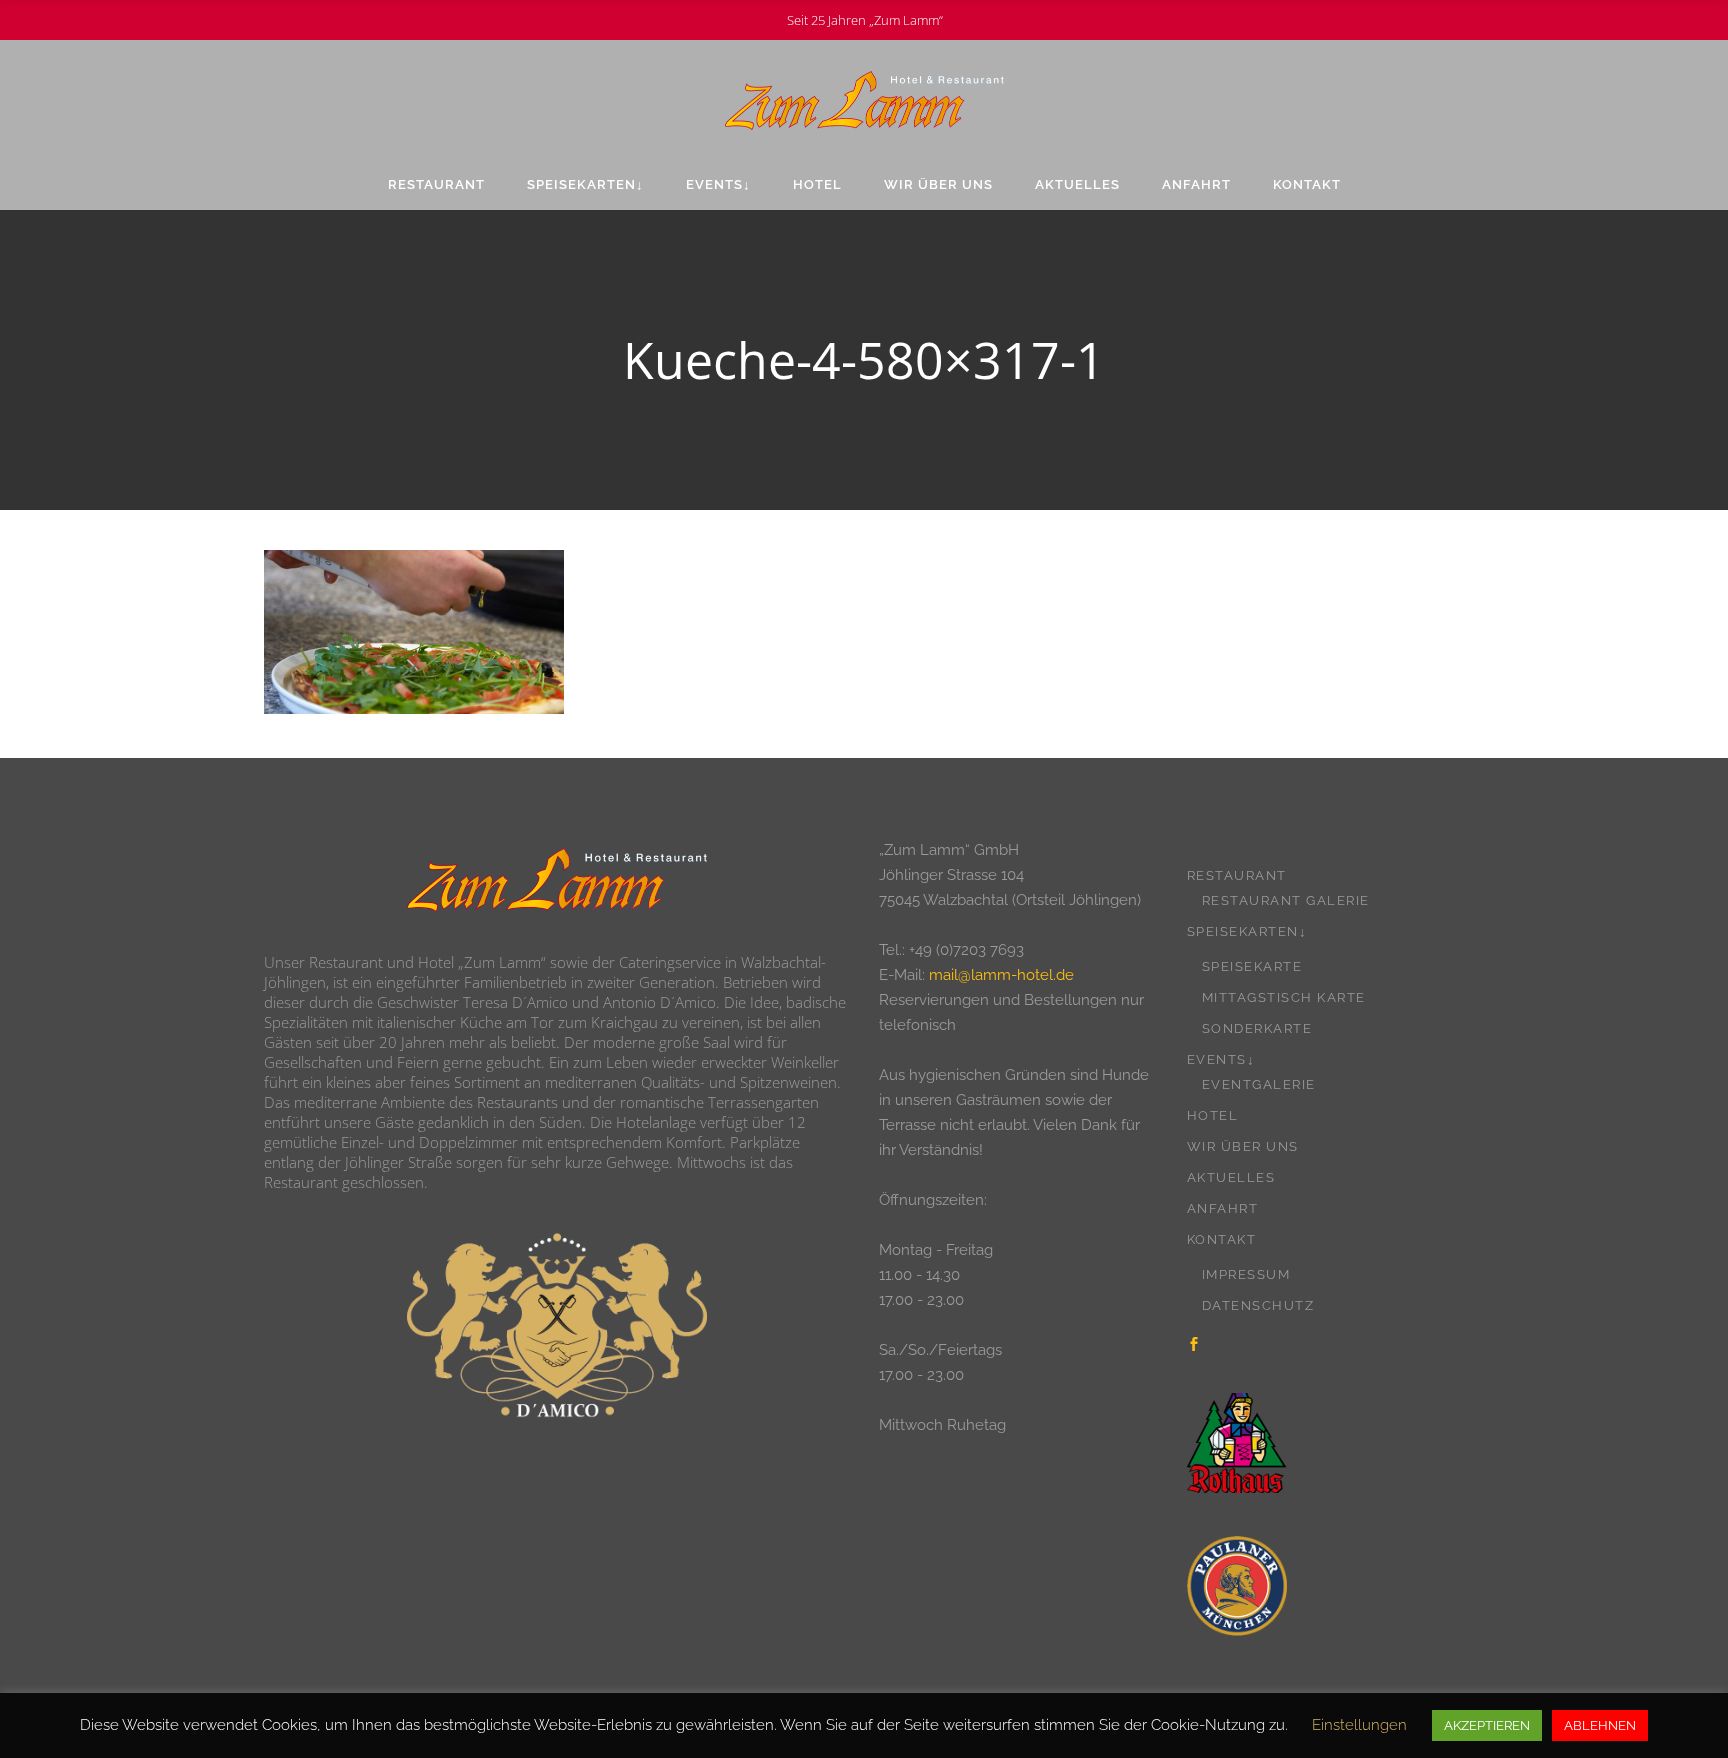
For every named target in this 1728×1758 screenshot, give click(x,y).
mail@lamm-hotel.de (1001, 975)
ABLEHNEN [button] (1600, 1725)
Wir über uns (1243, 1146)
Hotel (1213, 1115)
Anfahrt (1223, 1208)
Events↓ (1221, 1059)
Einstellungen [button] (1359, 1725)
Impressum (1246, 1274)
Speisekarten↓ (1247, 931)
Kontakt (1222, 1239)
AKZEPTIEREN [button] (1487, 1725)
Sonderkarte (1257, 1028)
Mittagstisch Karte (1284, 997)
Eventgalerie (1259, 1084)
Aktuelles (1231, 1177)
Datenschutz (1258, 1305)
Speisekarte (1252, 966)
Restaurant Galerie (1286, 900)
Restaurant (1237, 875)
